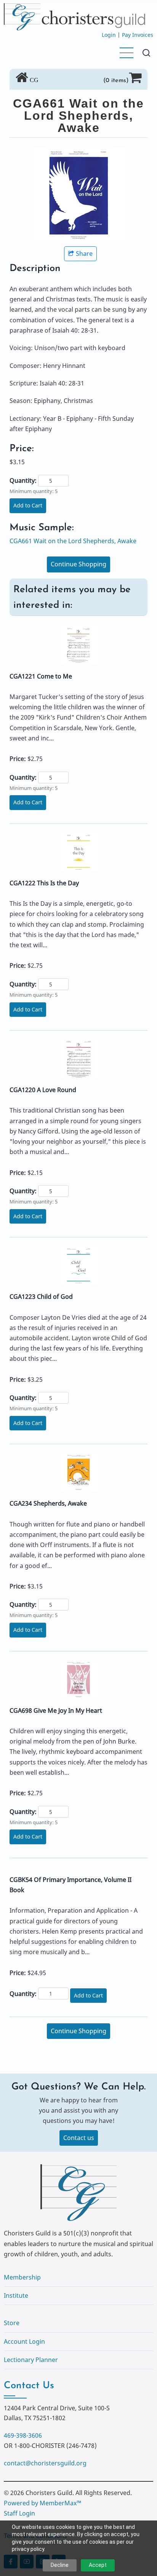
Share (84, 254)
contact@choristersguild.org (45, 2463)
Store (12, 2323)
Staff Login (19, 2513)
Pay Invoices (138, 35)
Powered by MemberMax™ (42, 2503)
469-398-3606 (23, 2435)
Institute (16, 2295)
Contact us (79, 2138)
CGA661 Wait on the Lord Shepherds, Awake (73, 541)
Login (109, 35)
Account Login (24, 2341)
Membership (22, 2277)
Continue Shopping (78, 564)
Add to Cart (28, 505)
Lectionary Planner (31, 2360)
